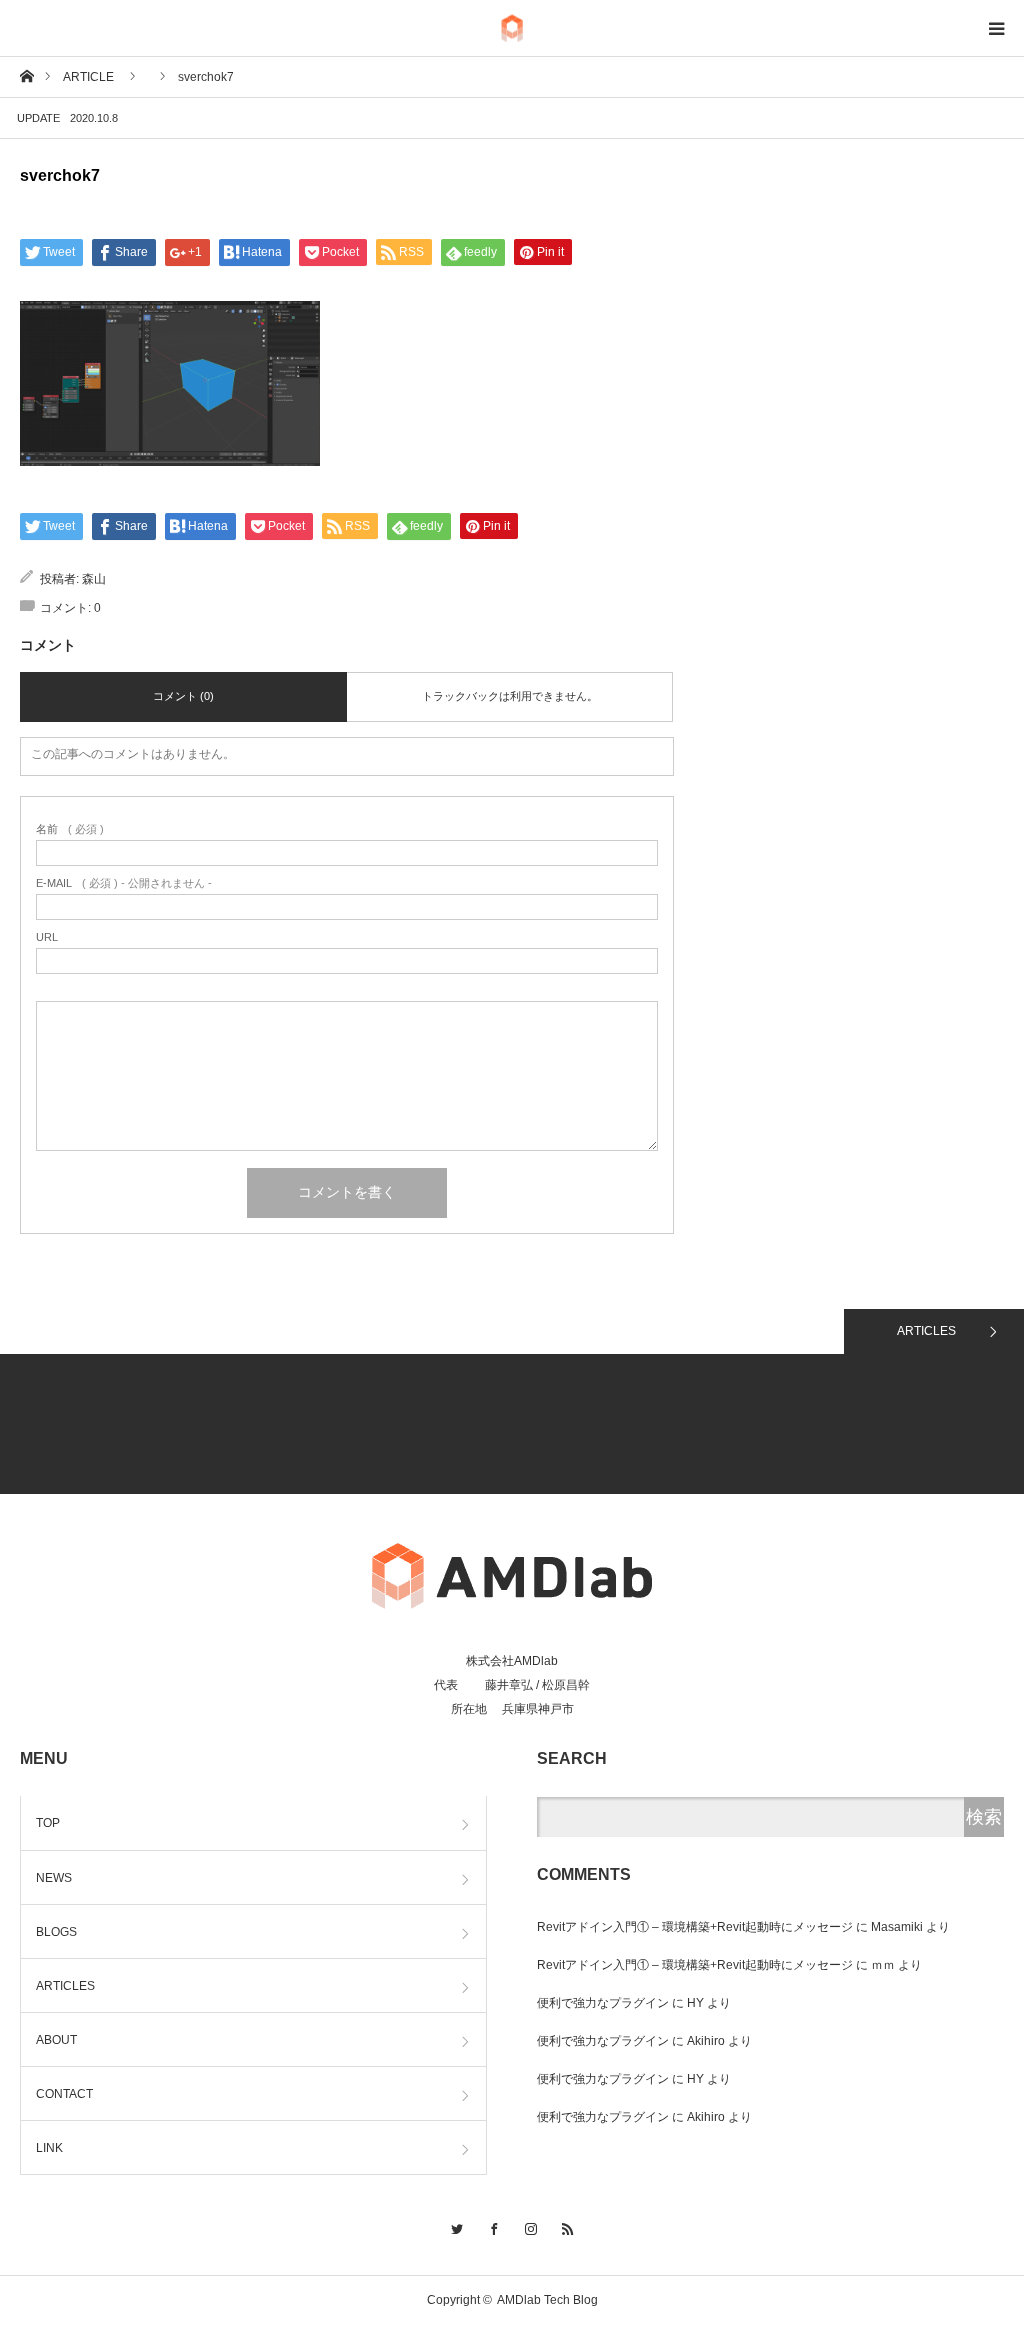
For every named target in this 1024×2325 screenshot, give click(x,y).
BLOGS (56, 1932)
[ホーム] (26, 75)
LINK (49, 2148)
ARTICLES (926, 1331)
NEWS (54, 1878)
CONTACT (64, 2094)
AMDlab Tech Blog (547, 2300)
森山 (94, 579)
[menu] (996, 28)
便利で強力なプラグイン (603, 2003)
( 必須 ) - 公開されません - (124, 883)
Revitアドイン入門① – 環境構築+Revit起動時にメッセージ (695, 1927)
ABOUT (56, 2040)
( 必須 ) (70, 829)
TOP (48, 1823)
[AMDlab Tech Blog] (512, 28)
